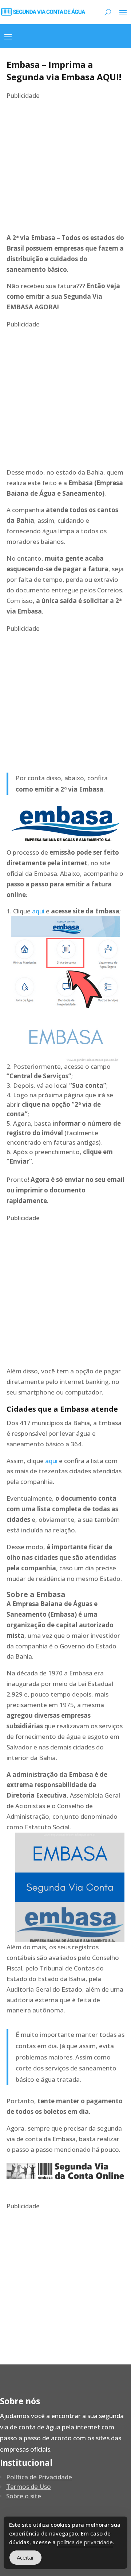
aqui (38, 911)
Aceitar (25, 2557)
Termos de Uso (29, 2486)
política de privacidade (85, 2542)
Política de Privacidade (39, 2477)
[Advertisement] (65, 167)
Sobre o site (24, 2496)
